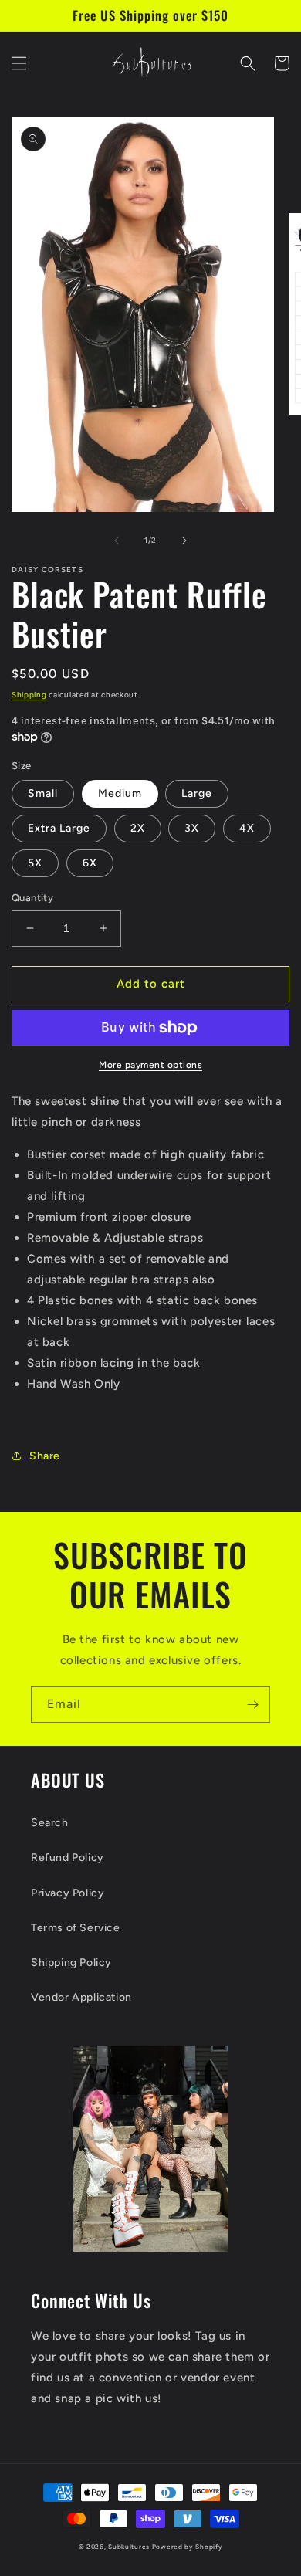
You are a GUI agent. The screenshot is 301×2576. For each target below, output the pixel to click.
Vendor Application (81, 1997)
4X (247, 828)
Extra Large (59, 828)
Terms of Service (76, 1928)
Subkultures (129, 2547)
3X (192, 828)
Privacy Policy (68, 1893)
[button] (19, 63)
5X (35, 863)
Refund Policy (68, 1857)
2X (138, 828)
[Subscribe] (252, 1705)
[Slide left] (117, 541)
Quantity (32, 898)
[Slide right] (184, 541)
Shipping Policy (71, 1963)
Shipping (29, 695)
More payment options (150, 1065)
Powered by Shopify (188, 2547)
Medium (120, 793)
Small (43, 793)
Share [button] (45, 1456)
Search (50, 1823)
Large (197, 793)
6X (90, 863)
